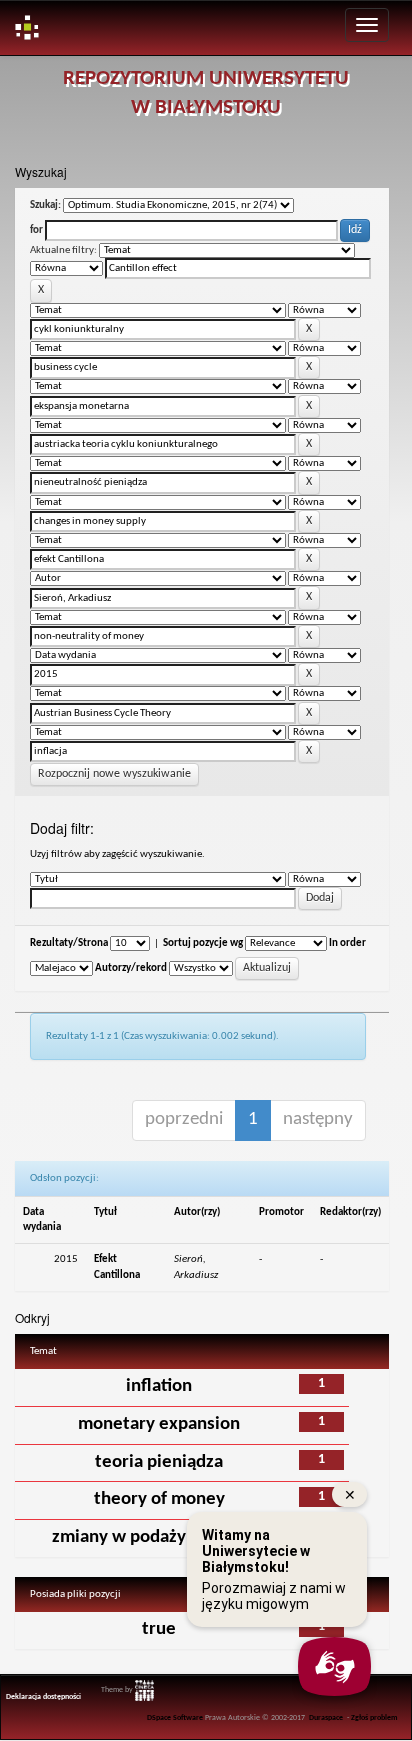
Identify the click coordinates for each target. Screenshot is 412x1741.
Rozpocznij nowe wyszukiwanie (114, 774)
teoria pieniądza (159, 1462)
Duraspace (326, 1718)
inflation (159, 1386)
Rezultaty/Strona (69, 943)
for (36, 230)
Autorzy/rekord (131, 968)
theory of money (159, 1499)
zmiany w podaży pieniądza (159, 1537)
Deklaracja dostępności (43, 1697)
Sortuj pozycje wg (203, 943)
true (159, 1629)
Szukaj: (45, 205)
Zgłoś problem (374, 1718)
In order (347, 943)
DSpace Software (175, 1718)
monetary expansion (159, 1424)
